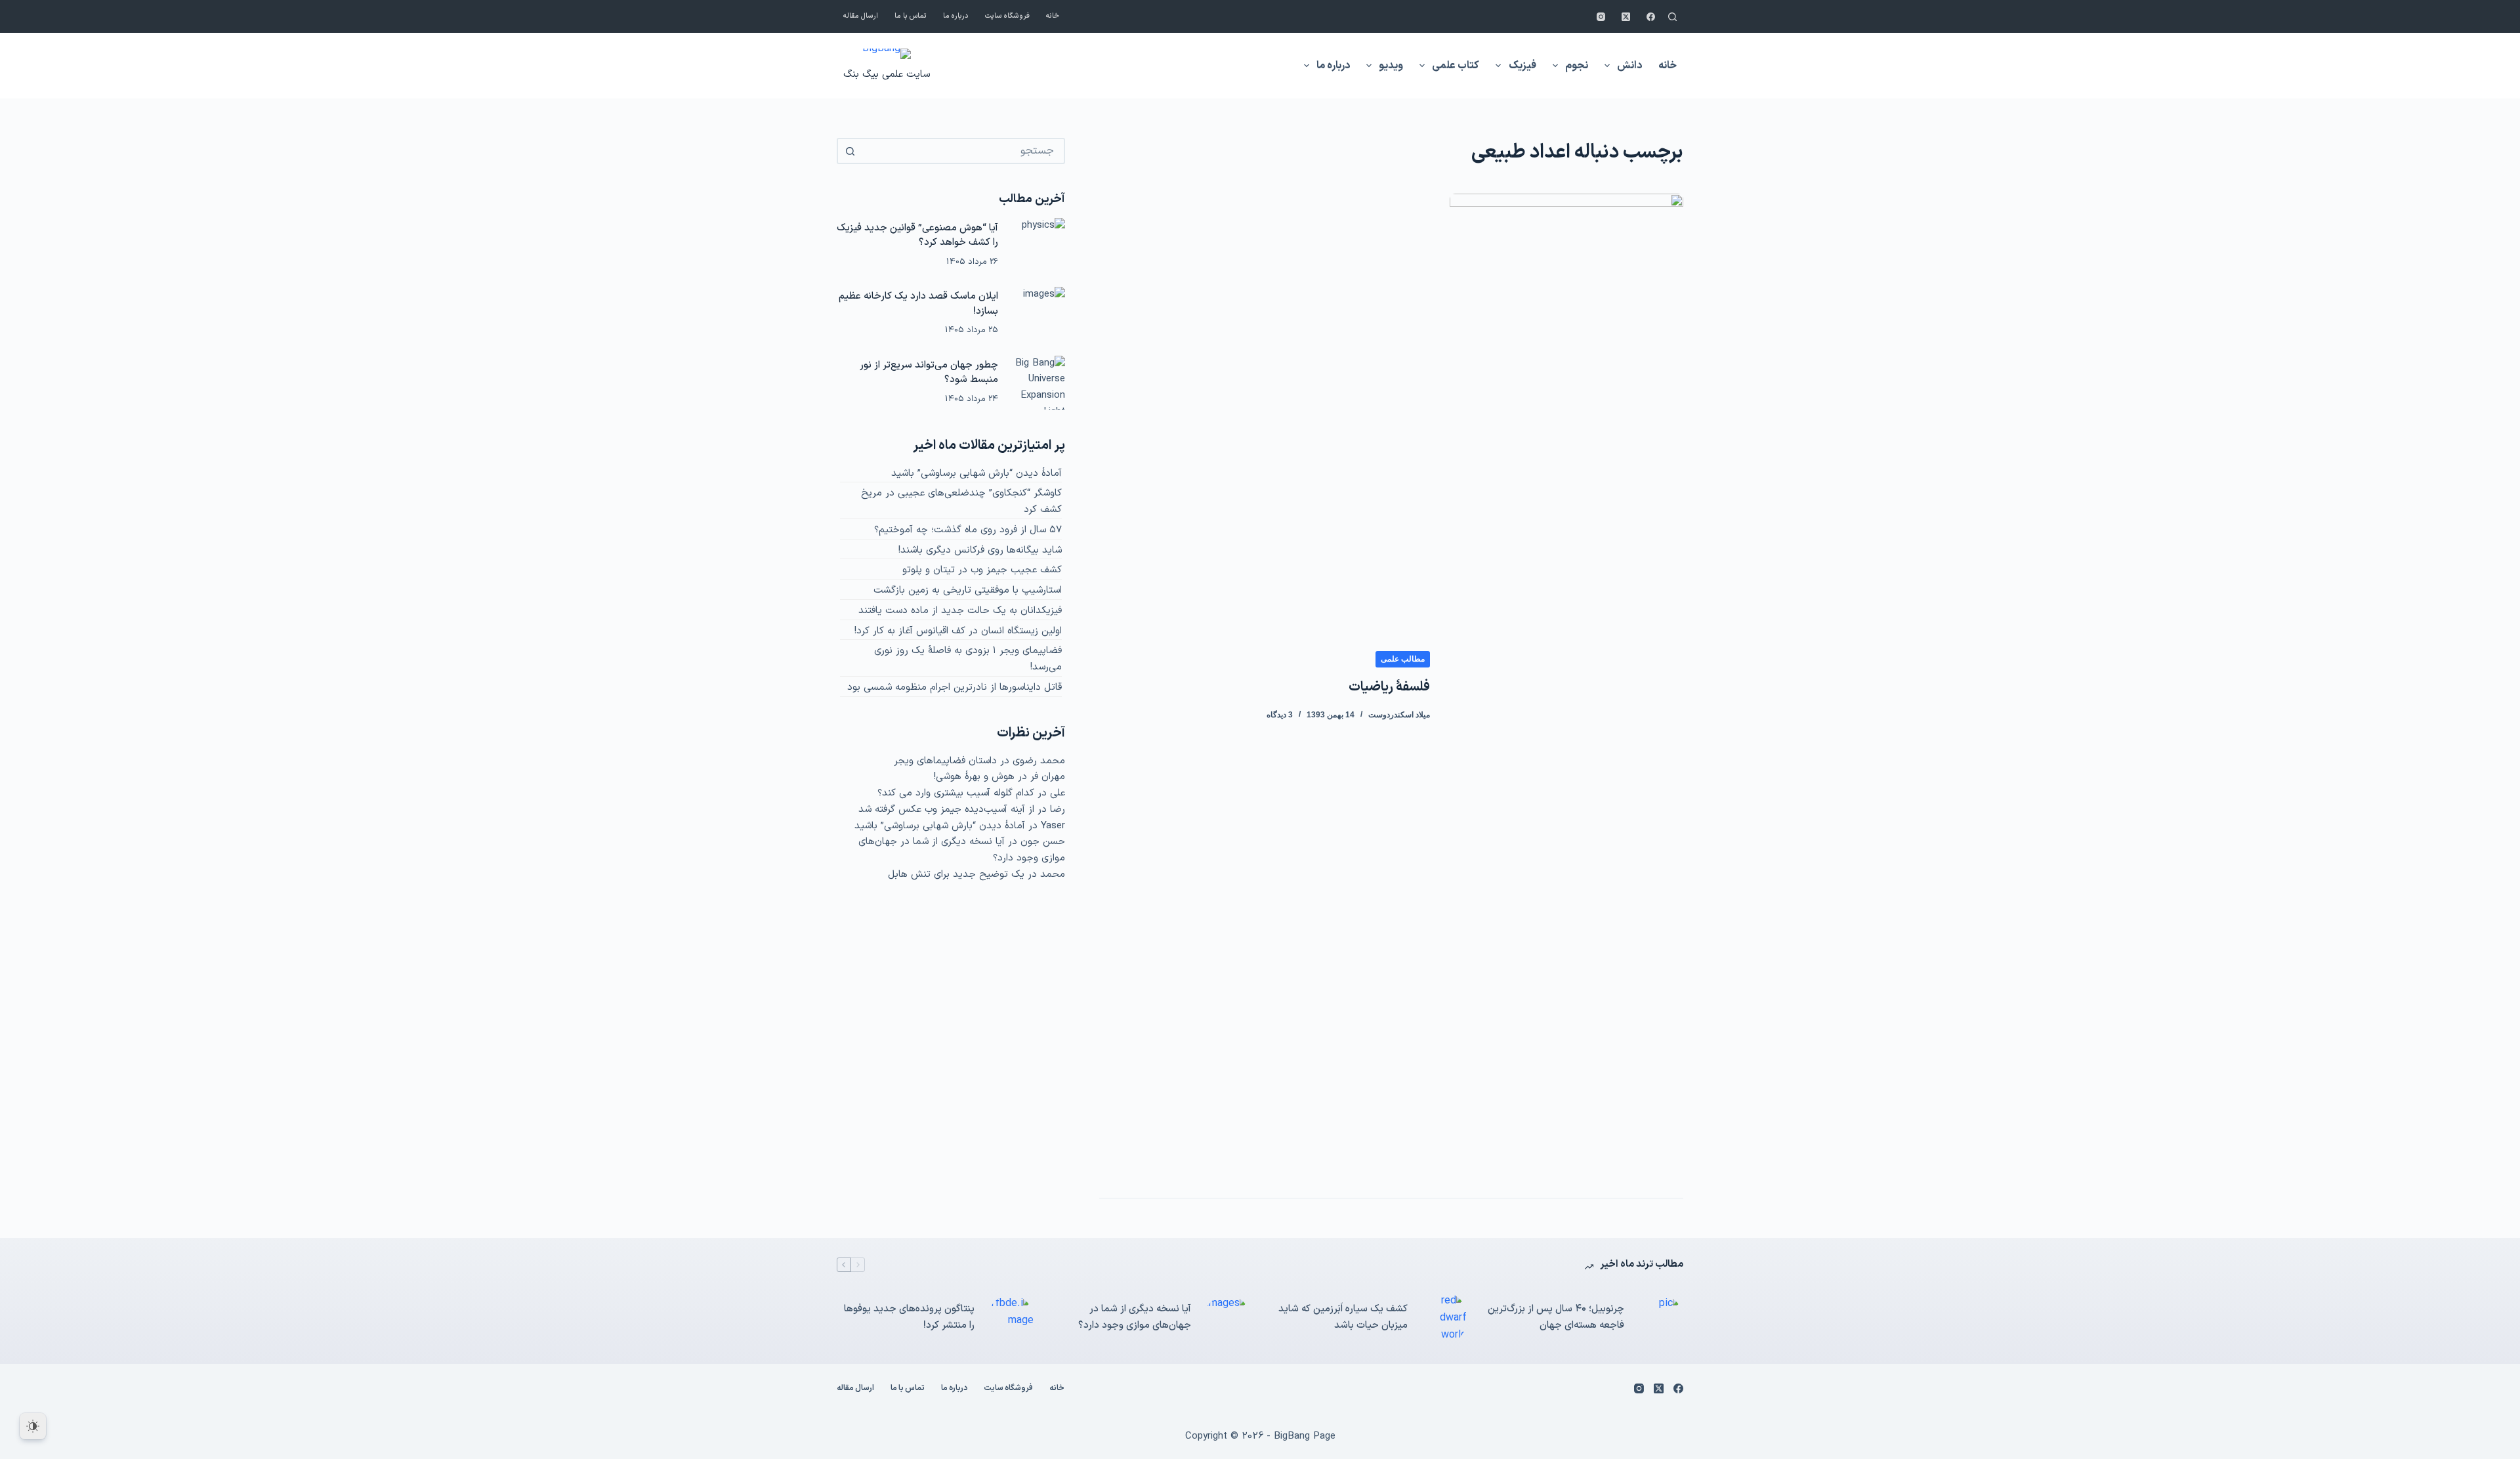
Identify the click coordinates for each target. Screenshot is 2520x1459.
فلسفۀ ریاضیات (1389, 687)
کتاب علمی (1456, 66)
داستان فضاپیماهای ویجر (945, 761)
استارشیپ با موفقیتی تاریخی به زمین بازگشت (968, 590)
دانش (1629, 66)
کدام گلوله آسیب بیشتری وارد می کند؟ (956, 793)
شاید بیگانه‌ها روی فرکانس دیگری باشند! (980, 550)
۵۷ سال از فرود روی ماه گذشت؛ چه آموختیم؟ (968, 530)
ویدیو (1391, 66)
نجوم (1577, 66)
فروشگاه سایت (1007, 16)
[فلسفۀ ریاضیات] (1566, 686)
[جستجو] (1672, 17)
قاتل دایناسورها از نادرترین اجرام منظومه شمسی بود (955, 687)
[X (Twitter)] (1626, 17)
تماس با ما (911, 16)
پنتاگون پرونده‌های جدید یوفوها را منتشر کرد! (909, 1317)
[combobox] (963, 151)
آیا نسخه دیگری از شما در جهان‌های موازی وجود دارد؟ (1135, 1317)
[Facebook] (1651, 17)
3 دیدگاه (1280, 715)
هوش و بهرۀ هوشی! (974, 777)
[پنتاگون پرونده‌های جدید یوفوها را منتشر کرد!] (1011, 1318)
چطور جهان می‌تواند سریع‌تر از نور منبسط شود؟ (929, 373)
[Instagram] (1601, 17)
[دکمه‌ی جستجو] (850, 151)
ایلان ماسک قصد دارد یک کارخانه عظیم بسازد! (918, 304)
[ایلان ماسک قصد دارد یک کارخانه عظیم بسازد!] (1038, 314)
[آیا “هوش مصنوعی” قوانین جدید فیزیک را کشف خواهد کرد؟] (1038, 245)
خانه (1053, 16)
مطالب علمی (1403, 659)
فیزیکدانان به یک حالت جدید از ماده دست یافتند (960, 611)
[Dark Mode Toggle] (33, 1426)
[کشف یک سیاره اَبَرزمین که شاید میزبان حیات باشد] (1444, 1318)
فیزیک (1522, 66)
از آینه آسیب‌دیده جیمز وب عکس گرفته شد (946, 810)
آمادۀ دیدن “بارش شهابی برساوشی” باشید (976, 474)
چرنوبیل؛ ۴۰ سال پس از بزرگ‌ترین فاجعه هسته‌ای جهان (1556, 1317)
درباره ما (956, 16)
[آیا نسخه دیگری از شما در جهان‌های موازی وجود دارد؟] (1227, 1318)
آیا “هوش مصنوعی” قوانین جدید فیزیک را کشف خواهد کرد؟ (917, 236)
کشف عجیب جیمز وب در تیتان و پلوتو (982, 570)
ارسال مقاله (861, 16)
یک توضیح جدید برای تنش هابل (956, 875)
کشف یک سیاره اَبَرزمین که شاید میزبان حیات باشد (1343, 1317)
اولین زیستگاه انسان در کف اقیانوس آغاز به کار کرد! (958, 631)
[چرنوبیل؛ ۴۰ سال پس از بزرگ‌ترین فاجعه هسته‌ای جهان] (1660, 1318)
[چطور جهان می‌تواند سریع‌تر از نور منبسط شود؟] (1038, 383)
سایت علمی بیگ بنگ (887, 74)
